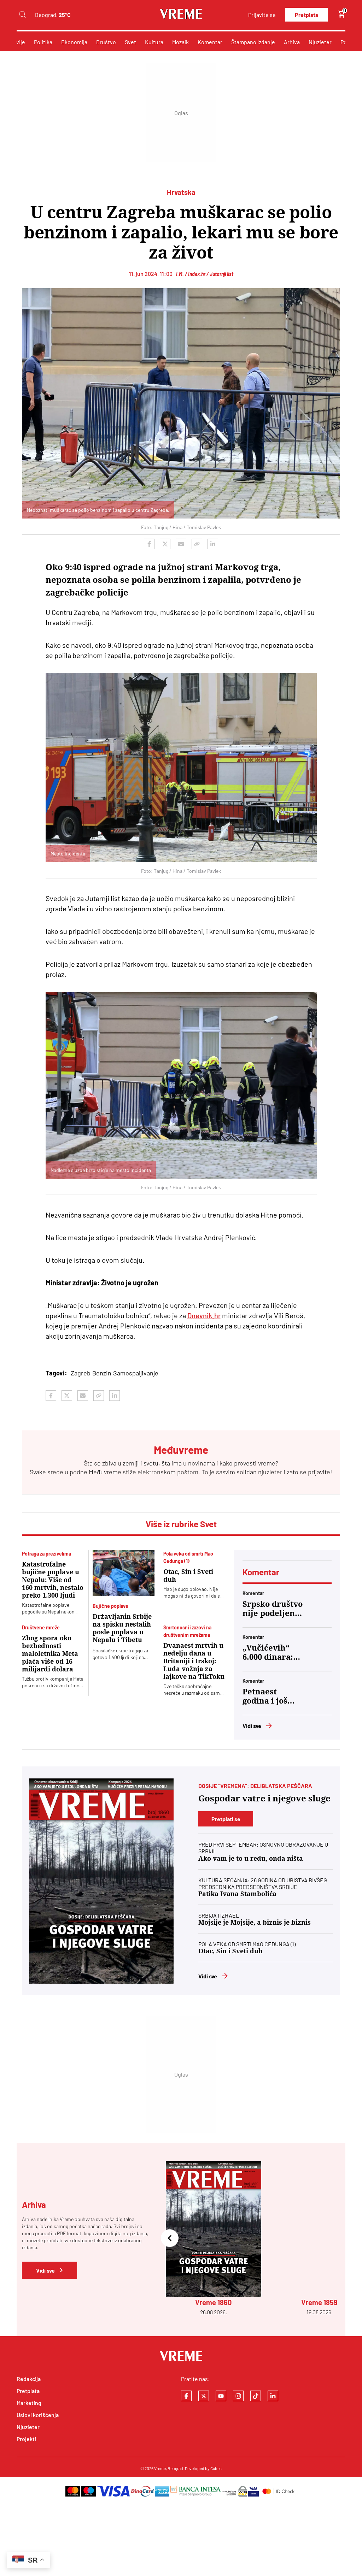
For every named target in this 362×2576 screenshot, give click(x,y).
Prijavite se (262, 15)
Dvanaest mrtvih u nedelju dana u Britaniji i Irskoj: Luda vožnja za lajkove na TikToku (194, 1661)
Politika (43, 42)
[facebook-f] (186, 2396)
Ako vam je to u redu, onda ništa (251, 1858)
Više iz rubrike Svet (181, 1524)
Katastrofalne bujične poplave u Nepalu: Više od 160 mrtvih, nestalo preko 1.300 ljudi (53, 1580)
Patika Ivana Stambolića (237, 1894)
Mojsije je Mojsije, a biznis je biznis (255, 1922)
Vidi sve (252, 1726)
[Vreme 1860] (101, 1881)
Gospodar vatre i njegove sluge (264, 1799)
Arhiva (292, 42)
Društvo (106, 42)
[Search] (22, 15)
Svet (130, 42)
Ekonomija (74, 42)
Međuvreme (105, 1472)
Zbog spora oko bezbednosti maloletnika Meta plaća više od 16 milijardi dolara (50, 1654)
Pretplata (306, 15)
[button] (170, 2239)
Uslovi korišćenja (38, 2415)
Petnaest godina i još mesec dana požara (266, 1696)
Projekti (26, 2439)
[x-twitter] (204, 2396)
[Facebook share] (149, 544)
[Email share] (181, 544)
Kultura (154, 42)
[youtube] (221, 2396)
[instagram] (238, 2396)
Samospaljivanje (136, 1373)
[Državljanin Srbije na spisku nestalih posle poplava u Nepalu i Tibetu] (124, 1573)
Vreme (160, 2468)
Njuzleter (320, 42)
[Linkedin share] (213, 544)
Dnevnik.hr (204, 1315)
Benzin (102, 1373)
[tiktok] (256, 2396)
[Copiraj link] (197, 544)
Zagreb (81, 1373)
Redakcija (29, 2379)
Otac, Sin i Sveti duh (188, 1576)
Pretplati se (226, 1819)
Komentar (210, 42)
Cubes (216, 2468)
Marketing (29, 2403)
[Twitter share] (165, 544)
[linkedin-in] (273, 2396)
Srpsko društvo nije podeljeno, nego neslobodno (273, 1609)
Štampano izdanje (253, 42)
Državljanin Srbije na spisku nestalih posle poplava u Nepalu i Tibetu (122, 1628)
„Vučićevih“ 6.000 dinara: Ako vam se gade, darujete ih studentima (271, 1653)
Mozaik (180, 42)
